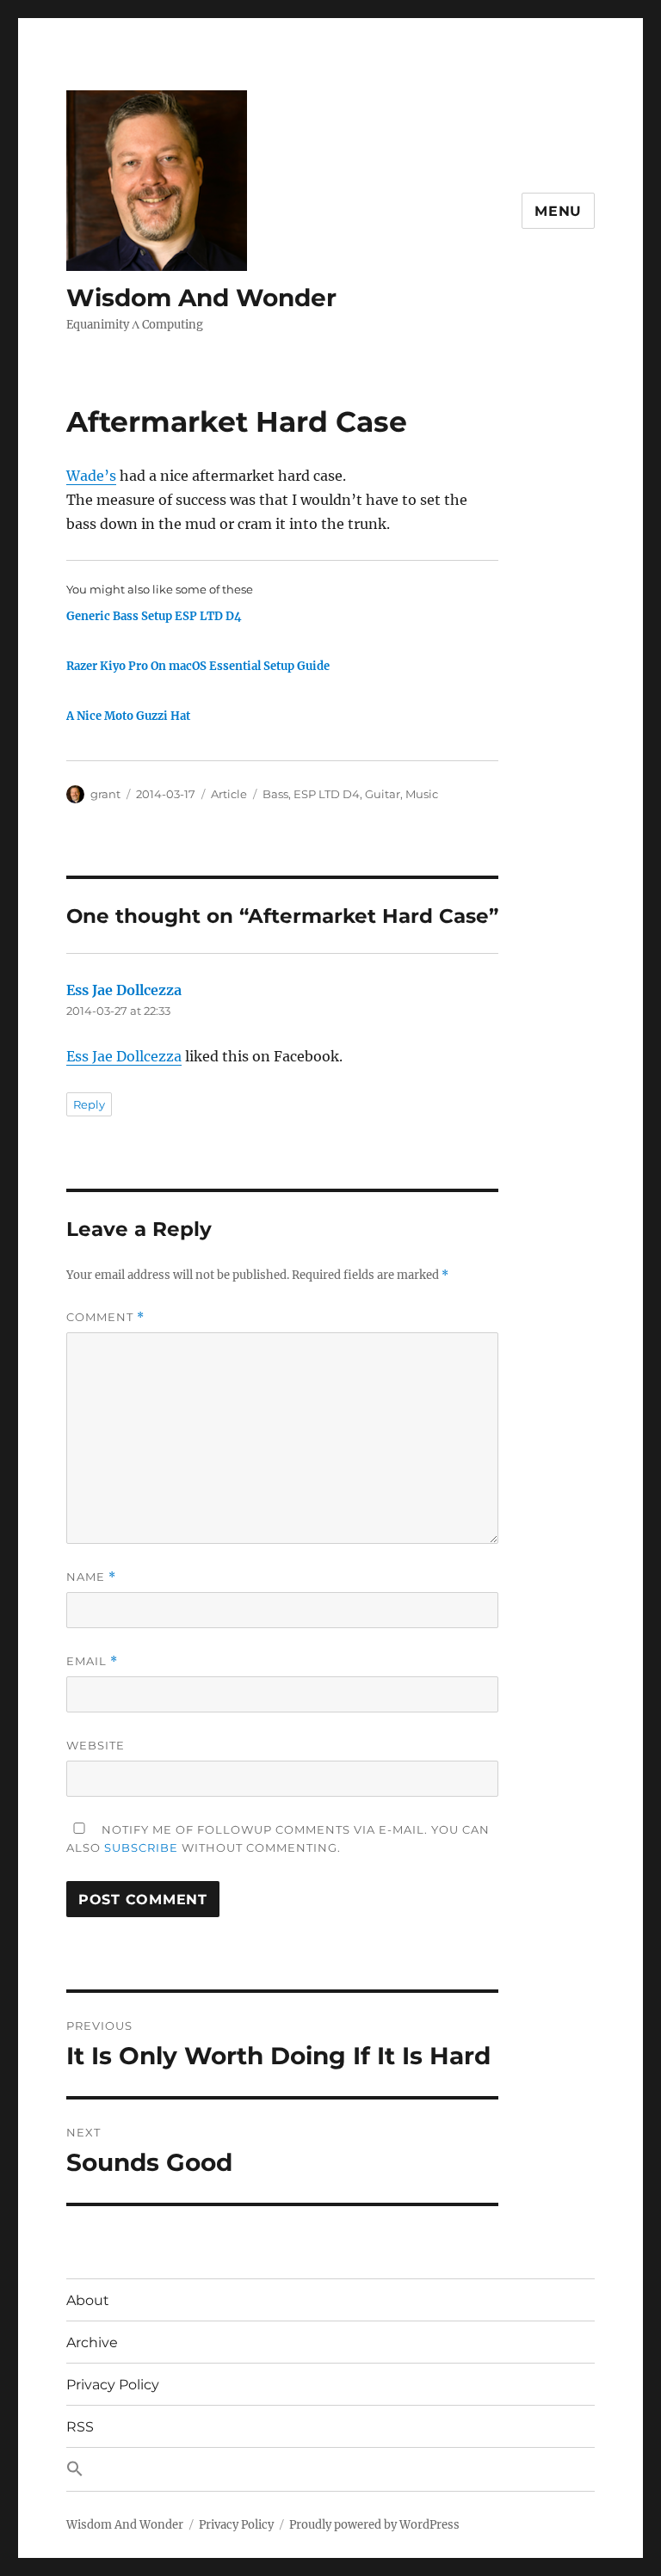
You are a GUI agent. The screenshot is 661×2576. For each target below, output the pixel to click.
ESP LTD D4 (327, 794)
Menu (558, 211)
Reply (89, 1104)
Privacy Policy (113, 2385)
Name (91, 1577)
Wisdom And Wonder (201, 298)
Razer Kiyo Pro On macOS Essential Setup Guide (198, 666)
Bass (275, 794)
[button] (330, 2469)
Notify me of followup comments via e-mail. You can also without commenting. (278, 1838)
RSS (80, 2427)
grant (105, 794)
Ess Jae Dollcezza (124, 990)
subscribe (141, 1847)
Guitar (383, 794)
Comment (105, 1317)
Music (422, 794)
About (88, 2300)
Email (92, 1661)
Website (96, 1745)
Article (229, 794)
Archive (92, 2342)
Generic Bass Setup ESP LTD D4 (154, 616)
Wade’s (91, 476)
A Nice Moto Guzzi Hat (128, 716)
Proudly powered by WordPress (374, 2525)
